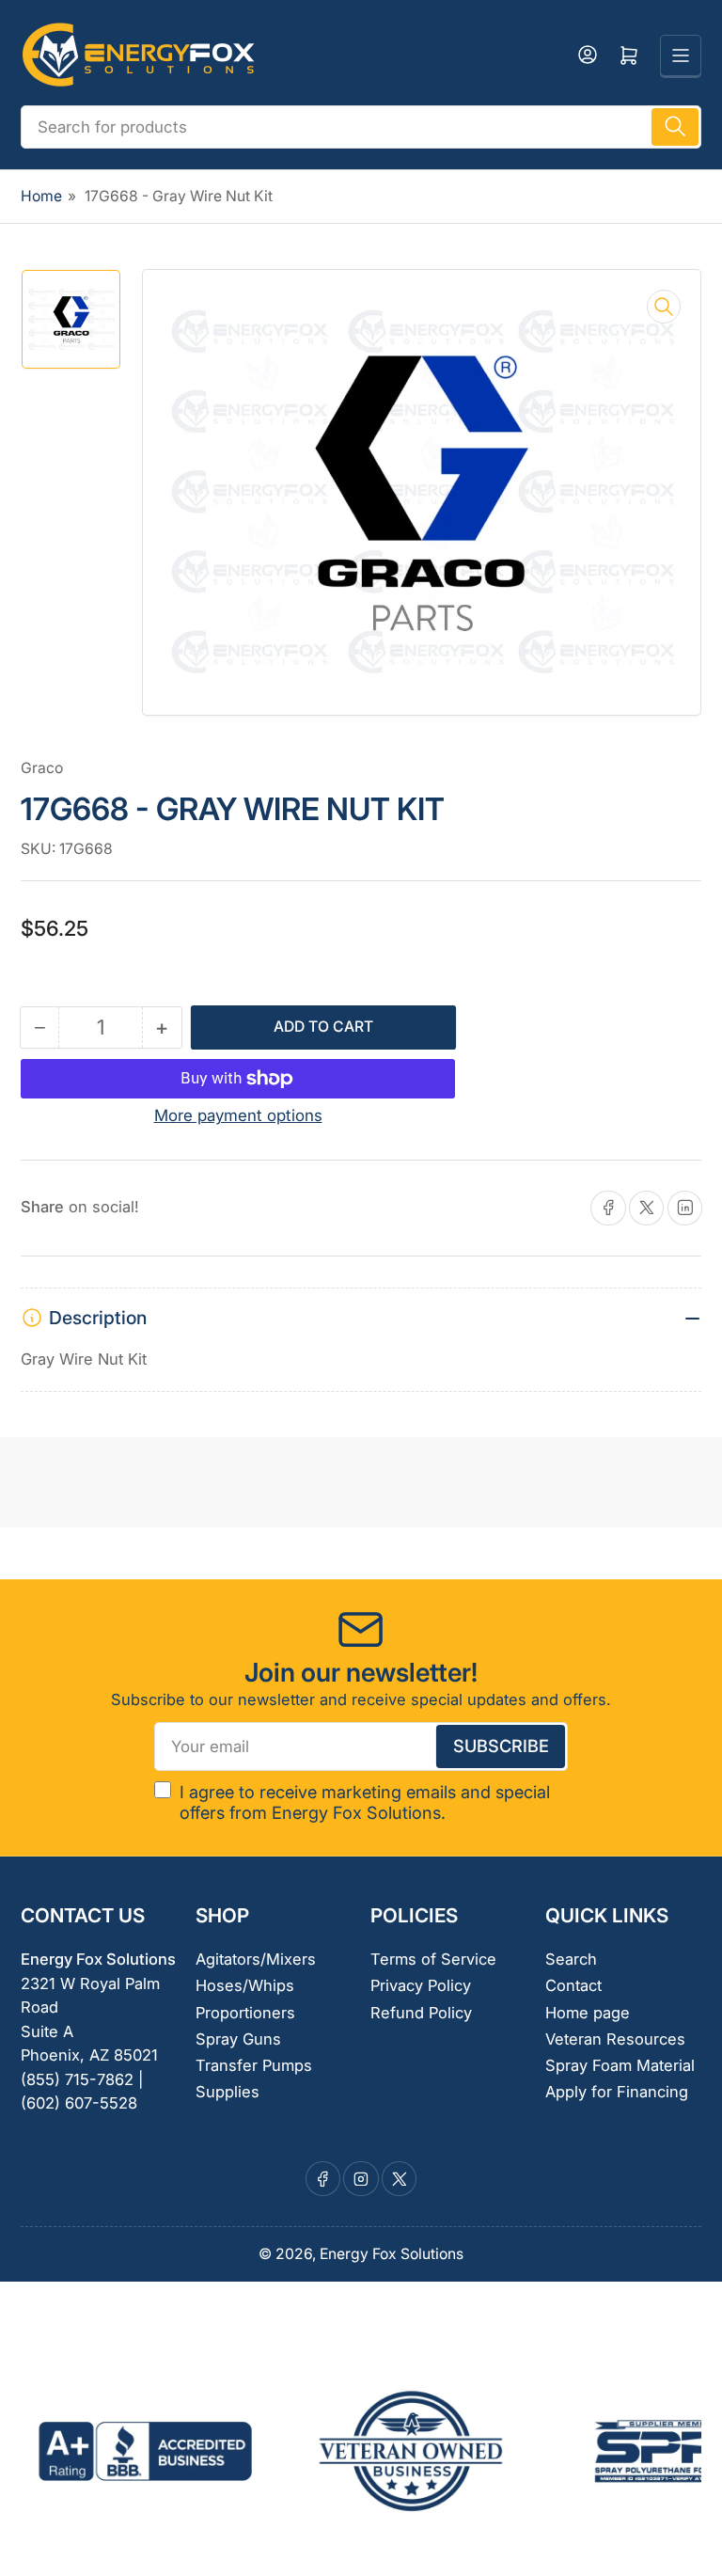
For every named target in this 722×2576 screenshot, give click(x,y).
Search (571, 1959)
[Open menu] (681, 55)
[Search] (675, 127)
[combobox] (361, 127)
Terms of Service (433, 1959)
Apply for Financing (617, 2092)
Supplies (228, 2092)
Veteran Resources (615, 2039)
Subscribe (501, 1746)
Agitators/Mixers (256, 1959)
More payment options (238, 1115)
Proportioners (245, 2013)
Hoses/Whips (245, 1985)
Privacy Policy (421, 1985)
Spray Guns (238, 2039)
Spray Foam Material (620, 2065)
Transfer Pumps (254, 2065)
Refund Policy (421, 2013)
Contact (573, 1985)
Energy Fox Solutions (392, 2254)
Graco (42, 768)
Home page (588, 2013)
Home (41, 196)
